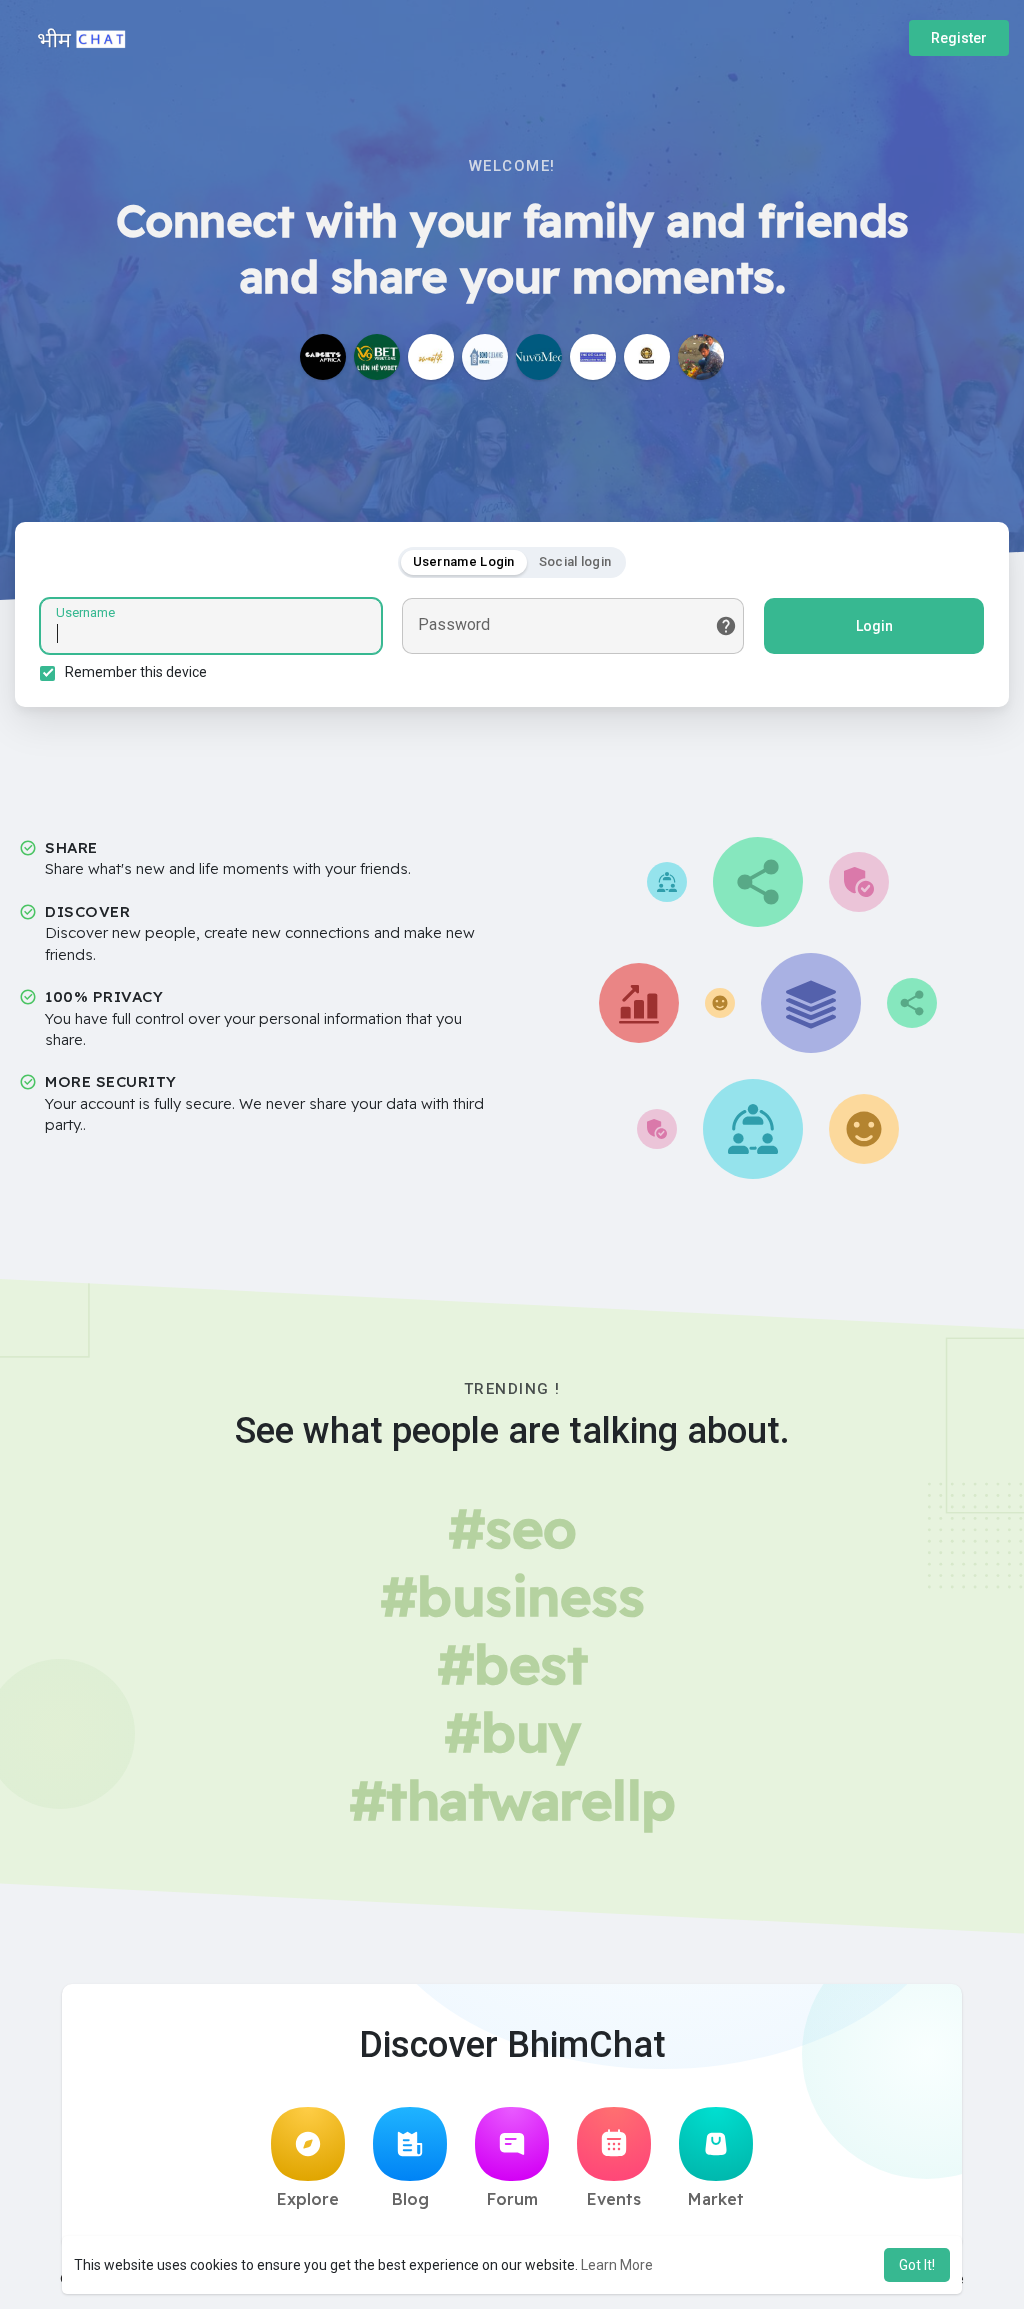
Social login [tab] (575, 561)
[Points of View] (647, 357)
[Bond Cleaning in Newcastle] (485, 357)
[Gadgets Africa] (323, 357)
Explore (308, 2199)
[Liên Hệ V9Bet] (377, 357)
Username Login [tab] (464, 561)
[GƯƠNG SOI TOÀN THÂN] (593, 357)
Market (716, 2199)
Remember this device (136, 672)
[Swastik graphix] (431, 357)
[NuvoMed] (539, 357)
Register (959, 38)
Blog (410, 2199)
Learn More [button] (617, 2265)
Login (874, 626)
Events (614, 2199)
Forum (512, 2199)
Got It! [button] (917, 2265)
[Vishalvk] (701, 357)
